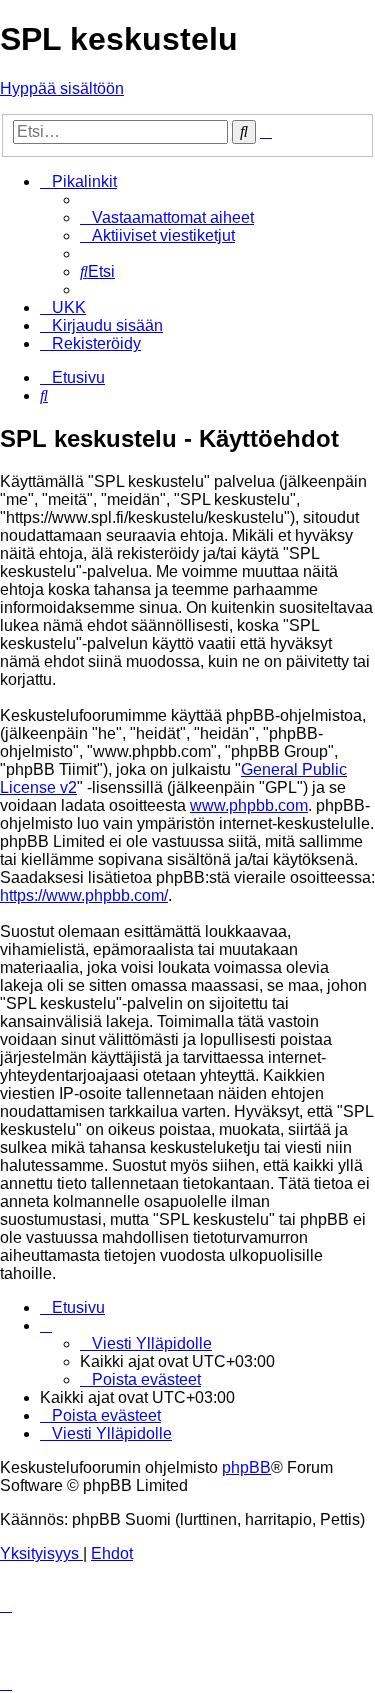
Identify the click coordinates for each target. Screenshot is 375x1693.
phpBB (246, 1467)
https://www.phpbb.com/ (84, 895)
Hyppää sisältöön (62, 88)
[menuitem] (167, 217)
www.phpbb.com (249, 805)
